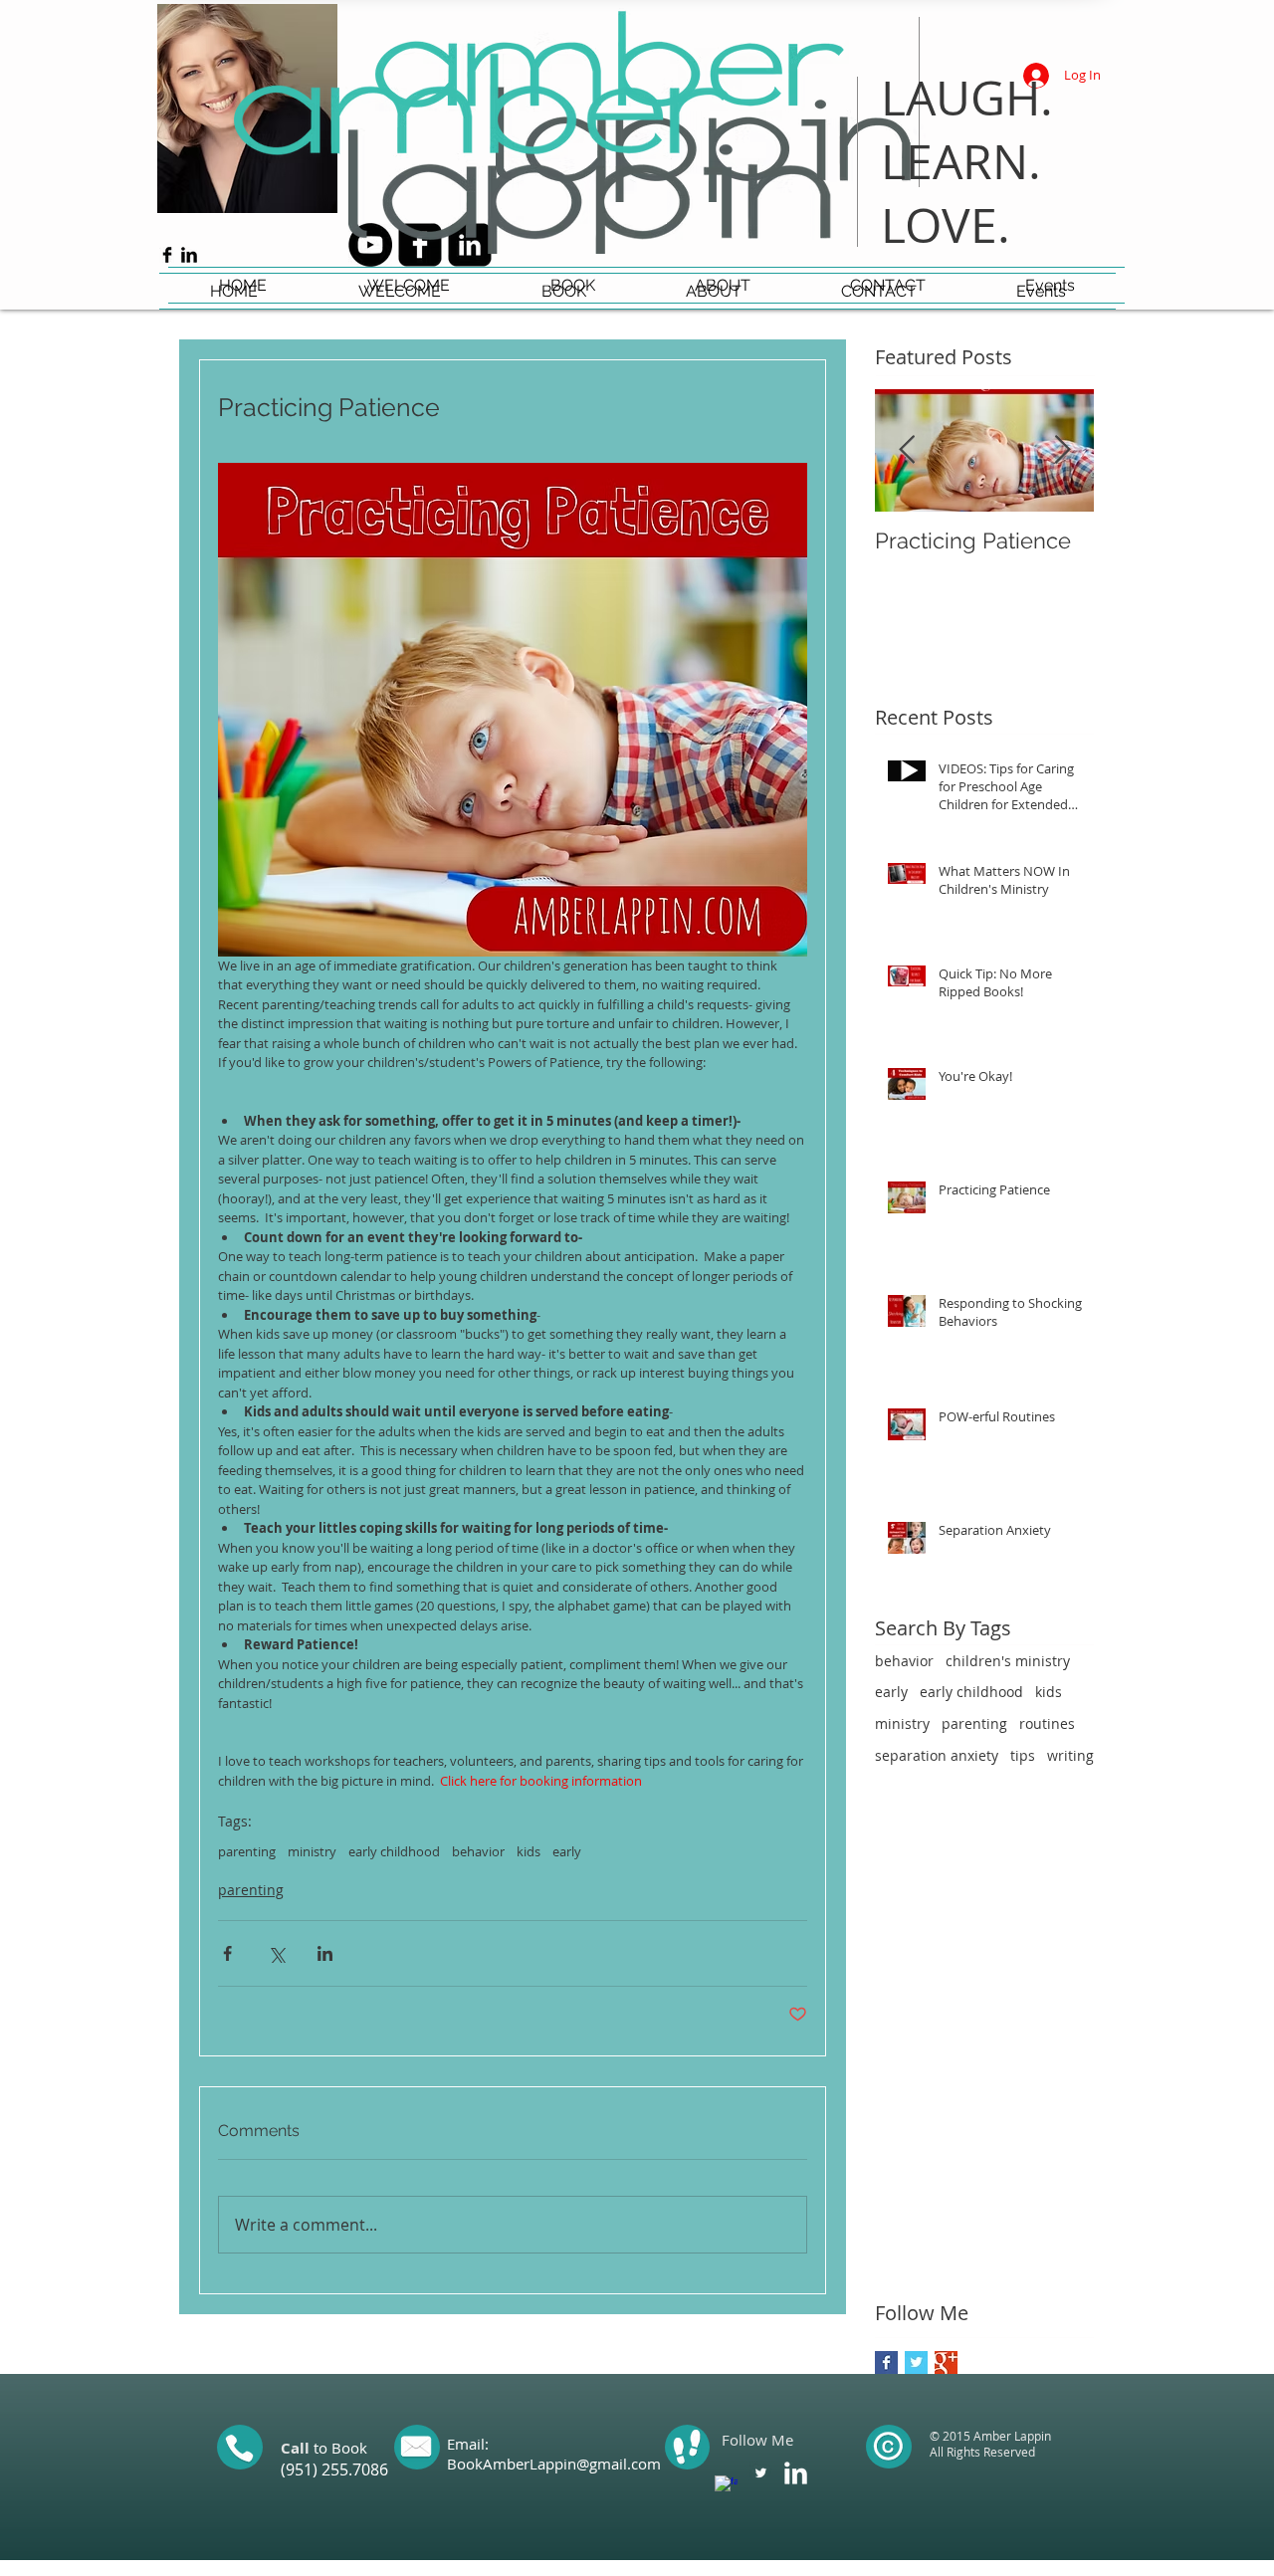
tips (1023, 1755)
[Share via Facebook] (227, 1953)
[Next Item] (1062, 450)
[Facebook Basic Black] (167, 255)
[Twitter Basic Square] (916, 2362)
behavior (478, 1851)
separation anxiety (937, 1755)
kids (529, 1851)
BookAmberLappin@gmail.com (554, 2464)
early (567, 1851)
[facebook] (726, 2487)
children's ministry (1008, 1661)
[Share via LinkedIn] (325, 1953)
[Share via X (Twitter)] (276, 1953)
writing (1070, 1755)
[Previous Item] (907, 450)
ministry (312, 1851)
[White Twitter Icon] (761, 2473)
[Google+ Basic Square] (946, 2362)
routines (1047, 1723)
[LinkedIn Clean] (796, 2473)
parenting (247, 1851)
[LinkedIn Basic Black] (189, 255)
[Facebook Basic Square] (886, 2362)
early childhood (394, 1851)
